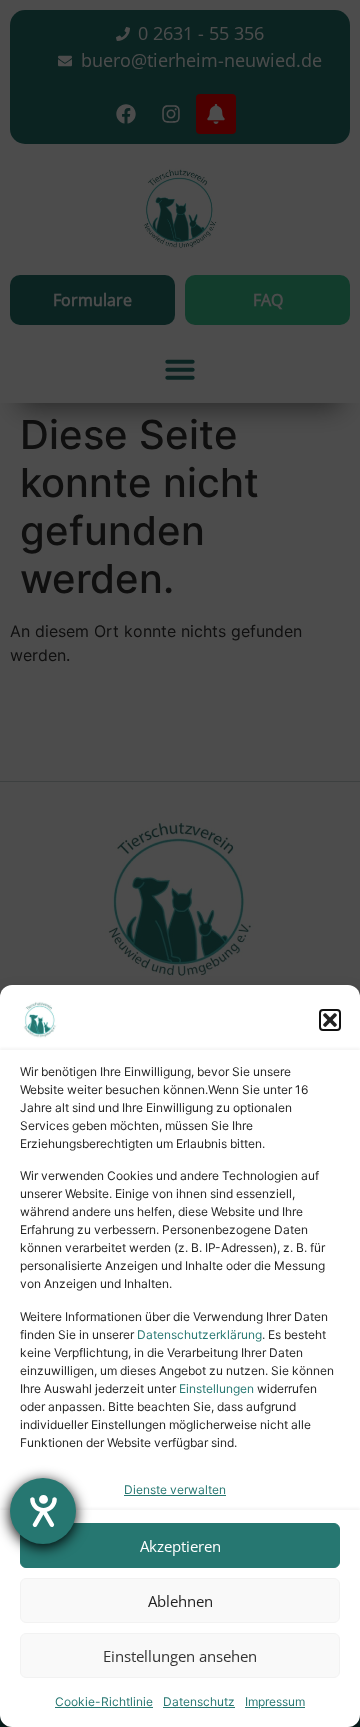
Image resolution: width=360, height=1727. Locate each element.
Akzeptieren (180, 1546)
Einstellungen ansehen (180, 1656)
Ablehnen (180, 1601)
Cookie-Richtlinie (104, 1701)
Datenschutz (199, 1701)
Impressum (275, 1701)
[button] (330, 1020)
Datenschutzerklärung (199, 1334)
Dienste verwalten (175, 1489)
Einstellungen (216, 1388)
